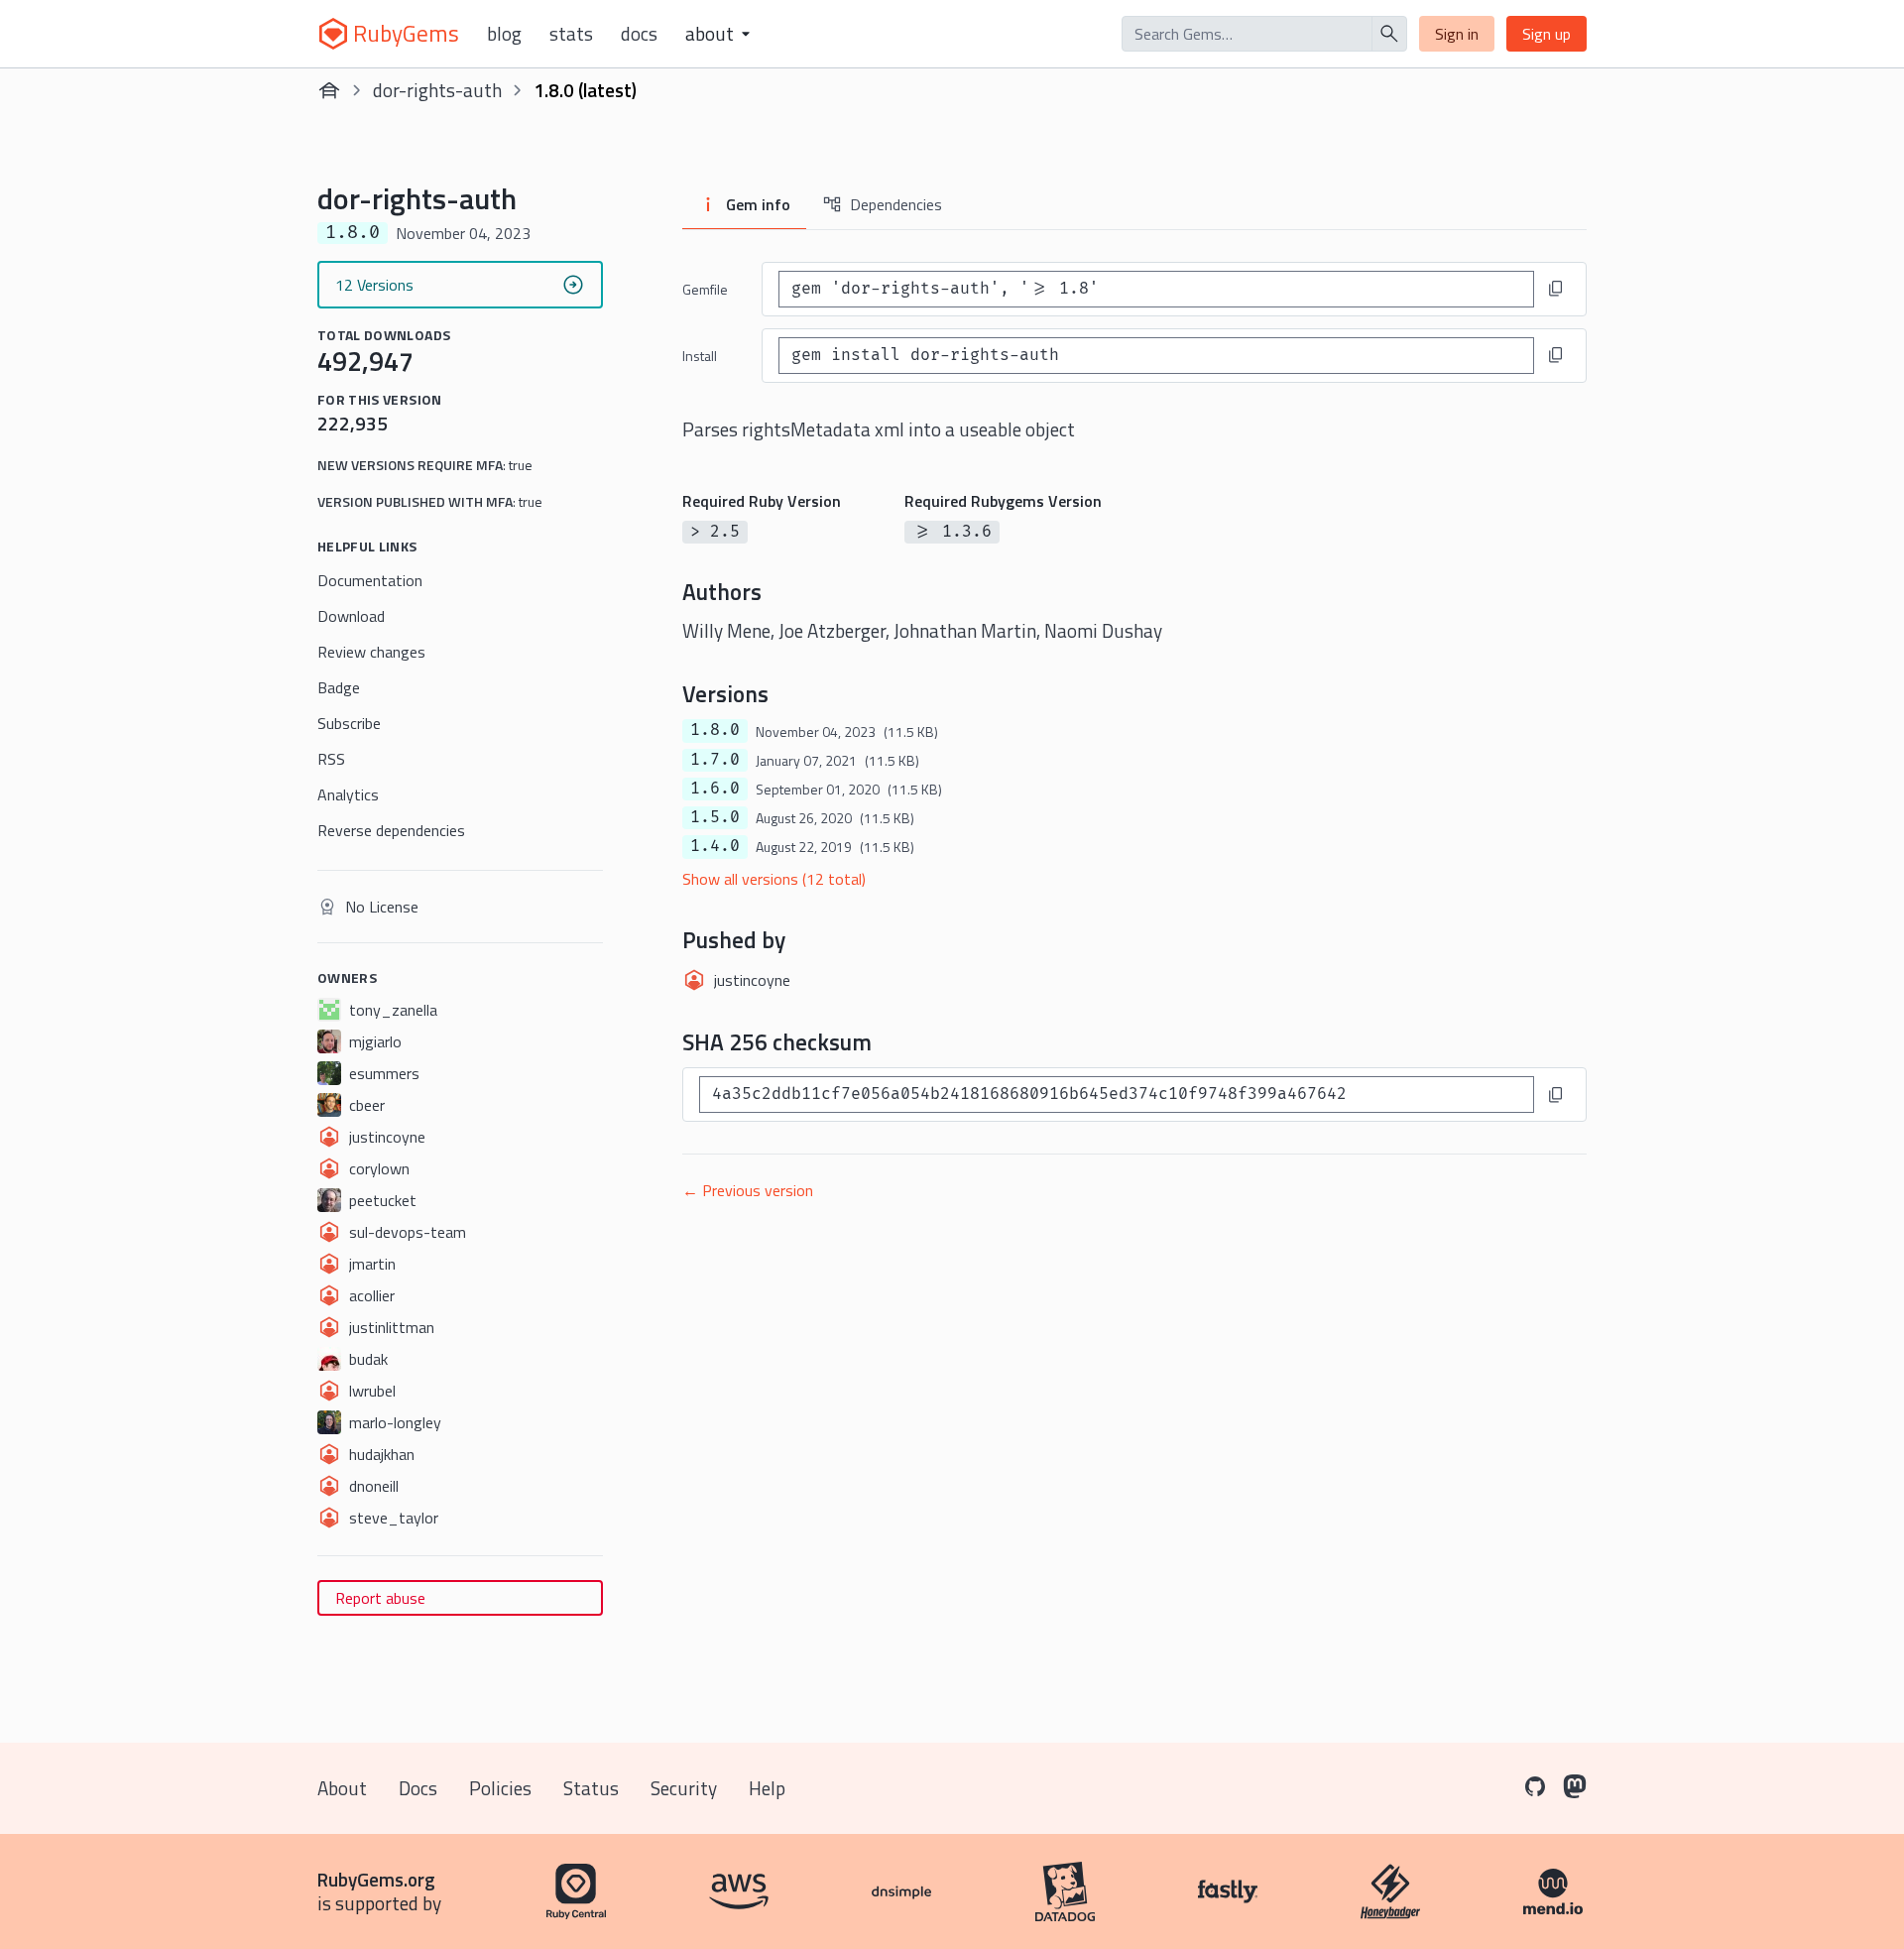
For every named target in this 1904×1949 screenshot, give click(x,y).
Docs (639, 34)
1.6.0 (715, 789)
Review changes (371, 652)
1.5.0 (715, 817)
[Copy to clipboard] (1556, 289)
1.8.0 (715, 730)
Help (767, 1788)
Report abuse (380, 1598)
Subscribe (349, 723)
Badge (339, 687)
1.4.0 (715, 846)
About (342, 1788)
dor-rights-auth (437, 90)
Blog (504, 34)
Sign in (1457, 34)
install (700, 356)
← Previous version (748, 1190)
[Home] (329, 90)
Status (591, 1788)
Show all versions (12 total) (774, 879)
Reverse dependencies (391, 830)
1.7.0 (715, 760)
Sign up (1547, 34)
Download (351, 616)
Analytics (348, 794)
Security (684, 1788)
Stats (571, 34)
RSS (331, 759)
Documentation (370, 580)
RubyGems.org (376, 1879)
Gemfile (705, 289)
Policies (500, 1788)
